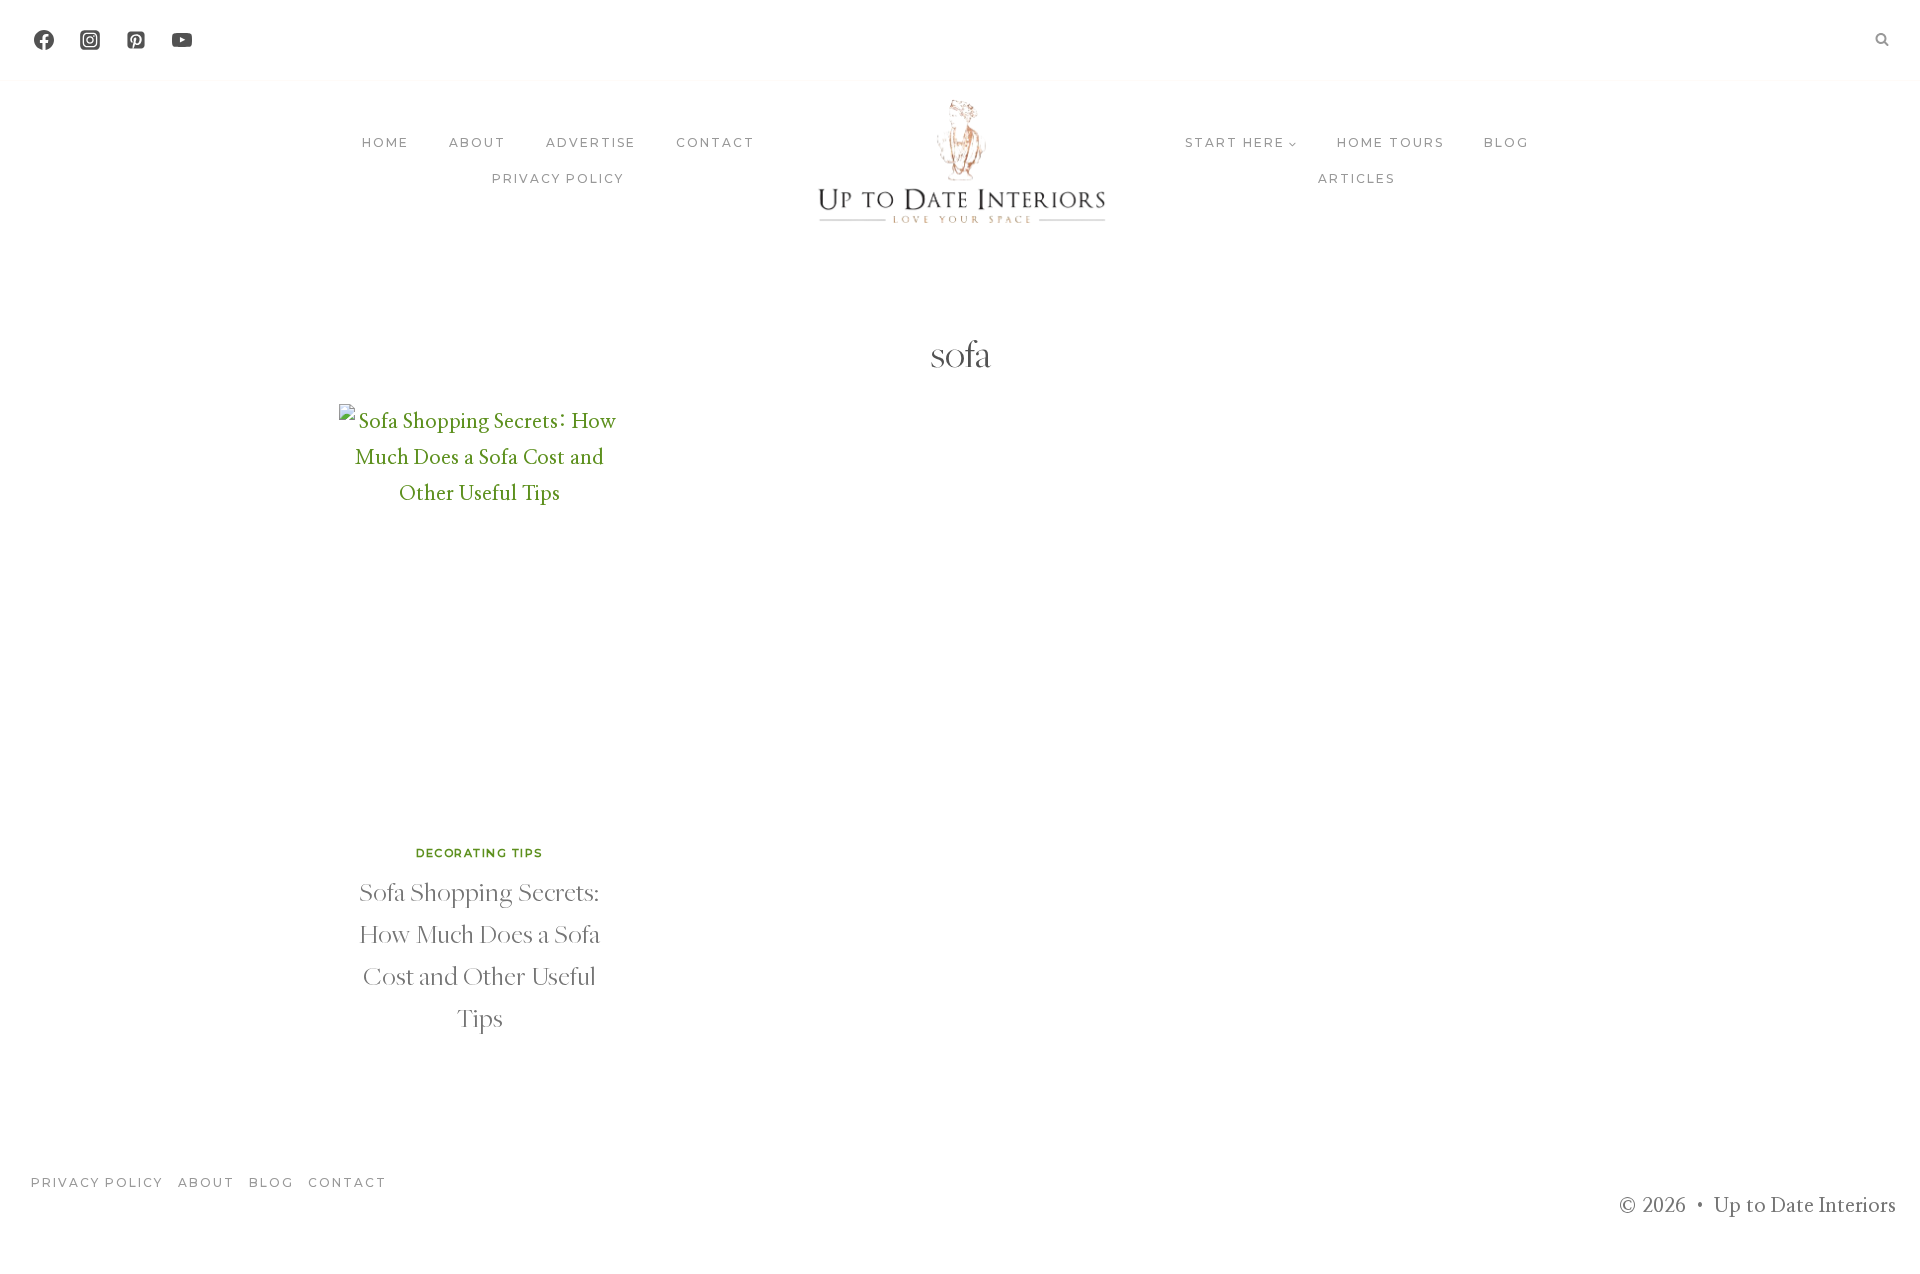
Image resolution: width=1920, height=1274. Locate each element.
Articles (1356, 178)
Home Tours (1390, 142)
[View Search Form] (1882, 40)
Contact (715, 142)
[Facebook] (44, 40)
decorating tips (479, 853)
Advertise (591, 142)
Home (385, 142)
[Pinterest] (136, 40)
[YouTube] (182, 40)
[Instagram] (90, 40)
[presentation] (479, 614)
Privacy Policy (558, 178)
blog (1506, 142)
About (477, 142)
